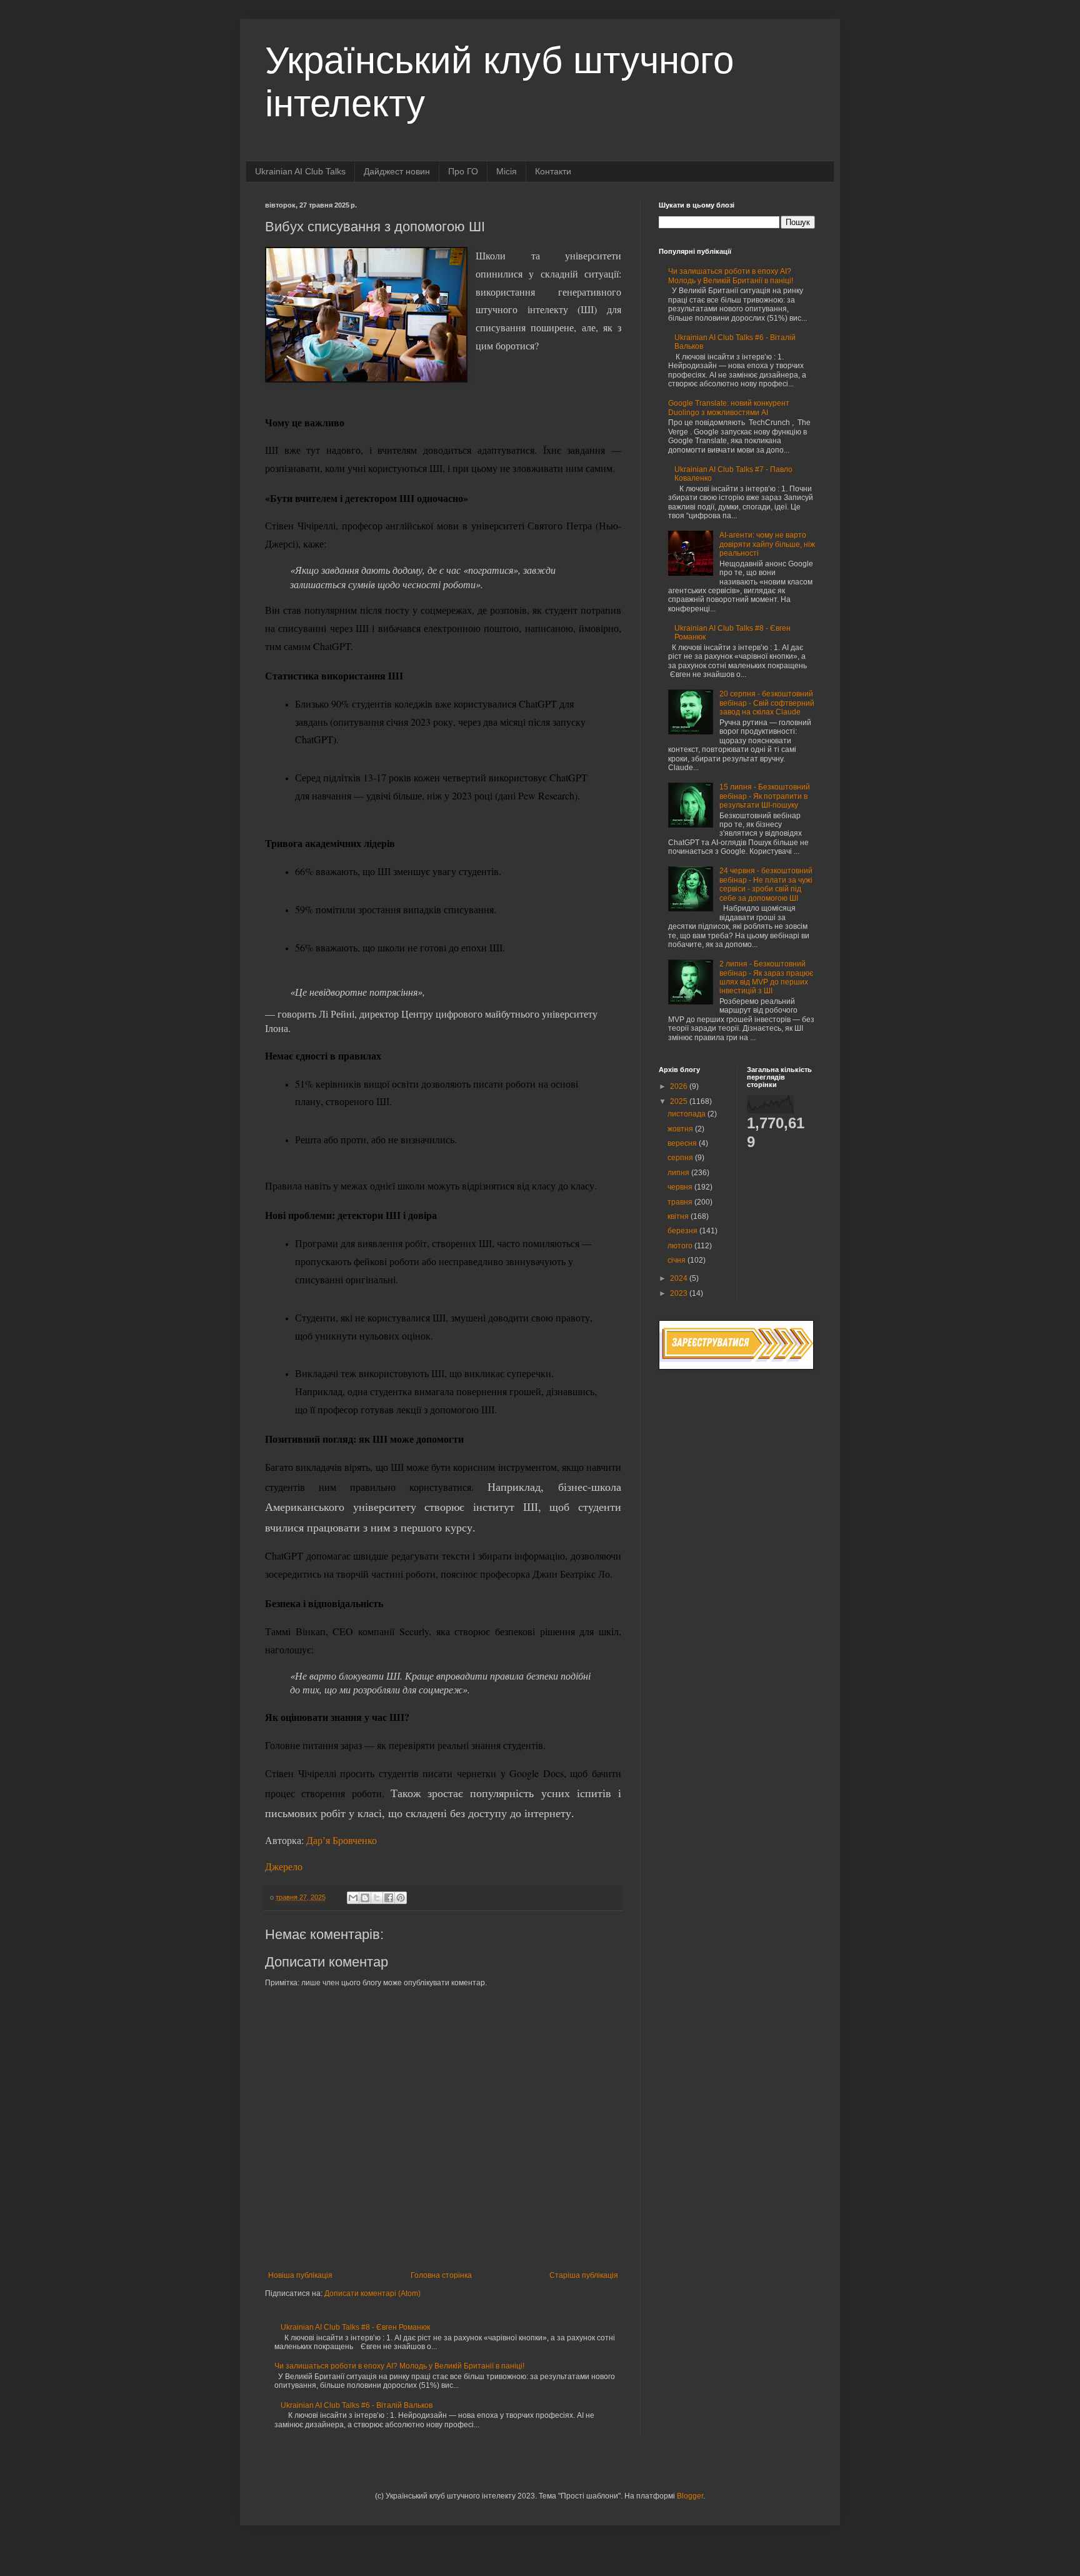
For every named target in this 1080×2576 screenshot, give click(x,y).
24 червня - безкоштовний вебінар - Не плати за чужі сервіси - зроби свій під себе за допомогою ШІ (766, 884)
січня (677, 1260)
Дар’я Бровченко (342, 1840)
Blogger (690, 2496)
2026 (680, 1086)
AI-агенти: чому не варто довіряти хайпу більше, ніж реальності (767, 544)
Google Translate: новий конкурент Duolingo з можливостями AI (729, 408)
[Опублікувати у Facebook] (389, 1898)
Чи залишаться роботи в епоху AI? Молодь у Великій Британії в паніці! (399, 2366)
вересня (683, 1143)
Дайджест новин (397, 171)
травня (681, 1202)
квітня (679, 1216)
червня (681, 1187)
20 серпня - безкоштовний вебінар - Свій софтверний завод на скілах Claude (767, 703)
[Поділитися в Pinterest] (401, 1898)
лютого (681, 1246)
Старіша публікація (584, 2275)
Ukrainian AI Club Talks (300, 171)
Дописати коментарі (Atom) (372, 2293)
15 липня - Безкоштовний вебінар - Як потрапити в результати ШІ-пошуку (765, 796)
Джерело (284, 1866)
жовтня (681, 1129)
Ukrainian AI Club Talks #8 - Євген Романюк (355, 2327)
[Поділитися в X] (377, 1898)
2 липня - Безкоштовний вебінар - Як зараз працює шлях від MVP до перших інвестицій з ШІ (766, 977)
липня (679, 1173)
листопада (687, 1114)
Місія (507, 171)
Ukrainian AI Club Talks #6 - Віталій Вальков (357, 2405)
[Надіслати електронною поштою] (353, 1898)
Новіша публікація (300, 2275)
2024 (680, 1278)
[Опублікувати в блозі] (365, 1898)
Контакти (553, 171)
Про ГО (463, 171)
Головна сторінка (441, 2275)
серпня (681, 1158)
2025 (680, 1101)
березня (683, 1231)
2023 (680, 1293)
